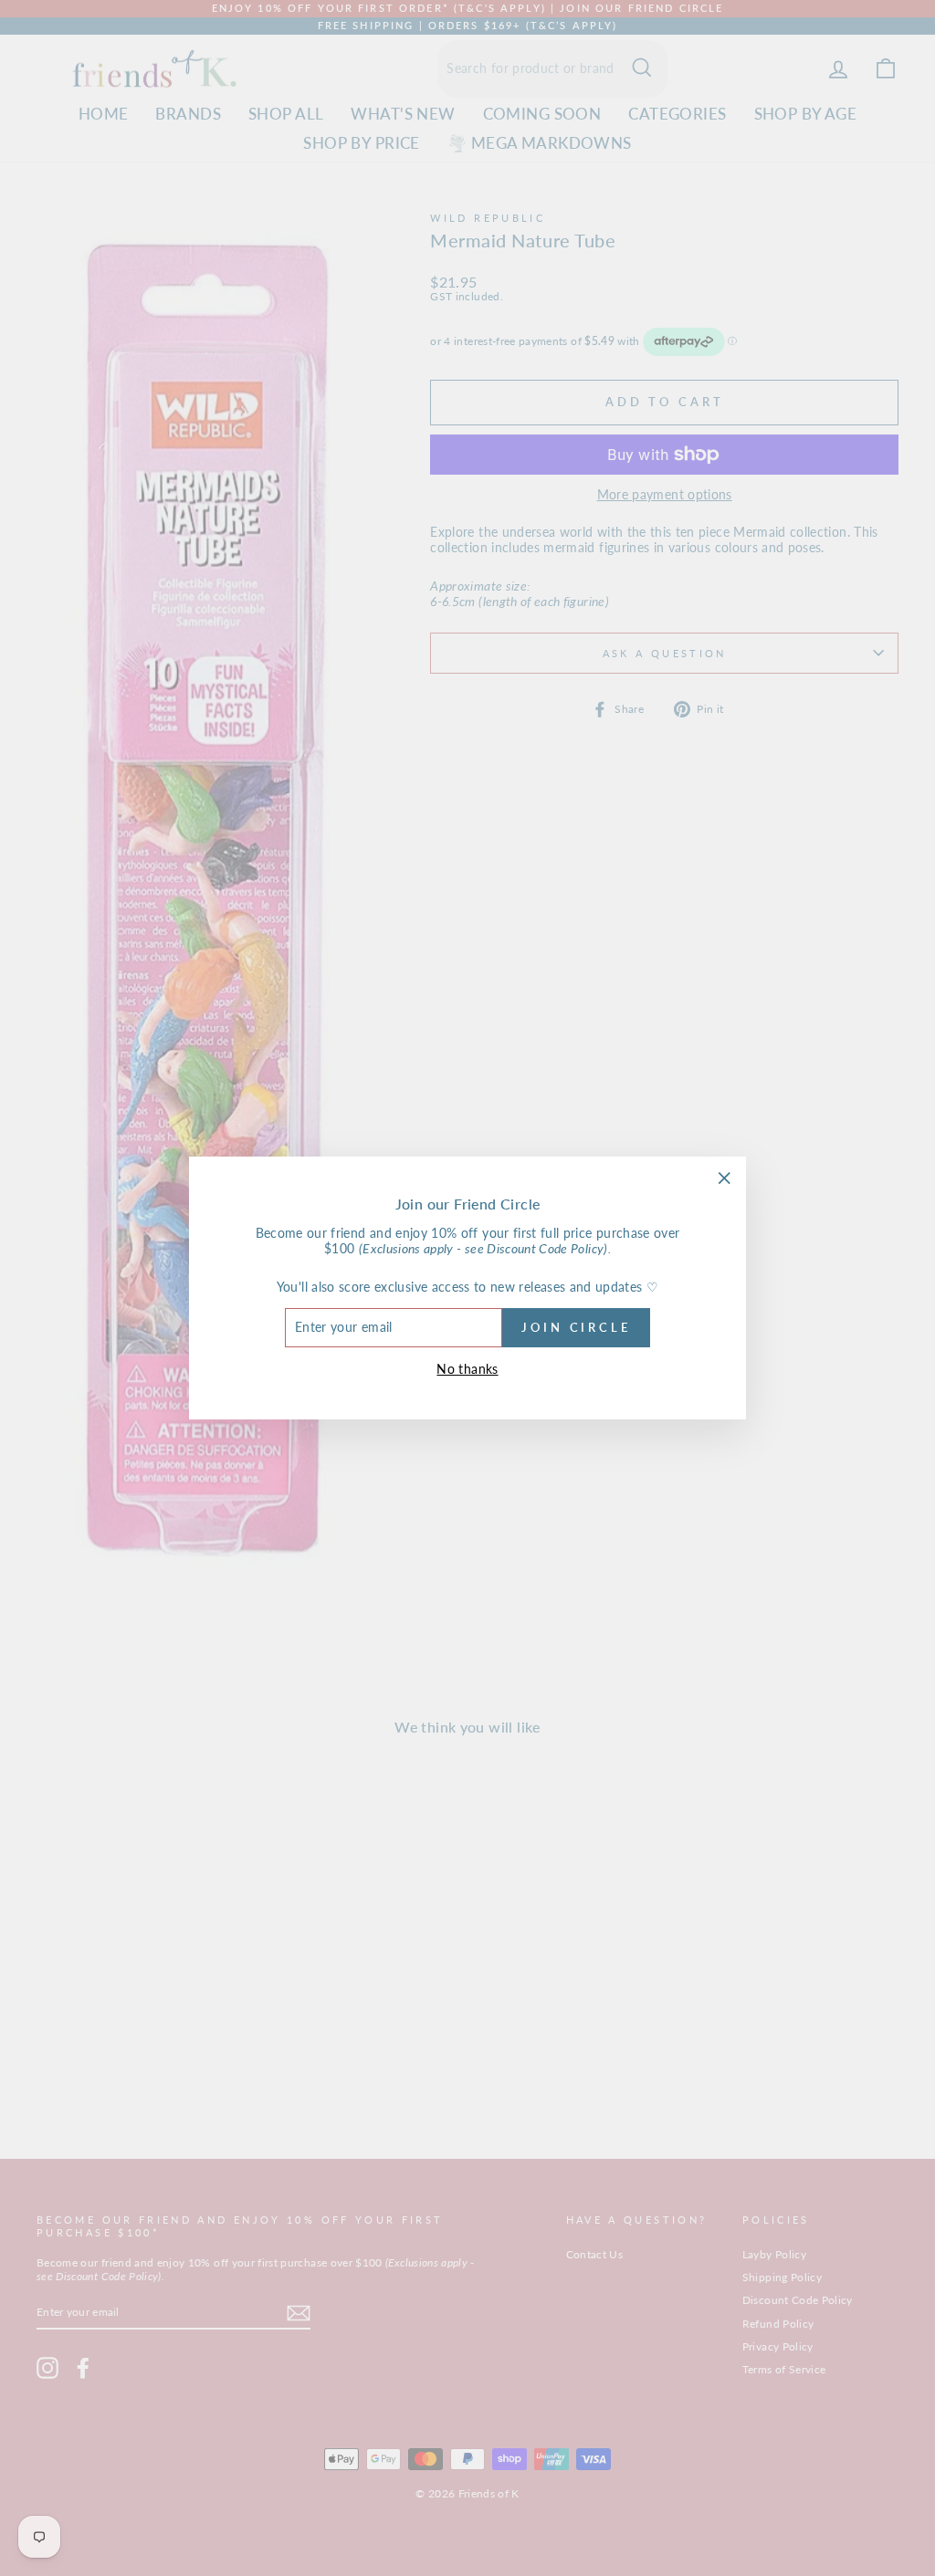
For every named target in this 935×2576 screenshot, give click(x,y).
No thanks (467, 1369)
